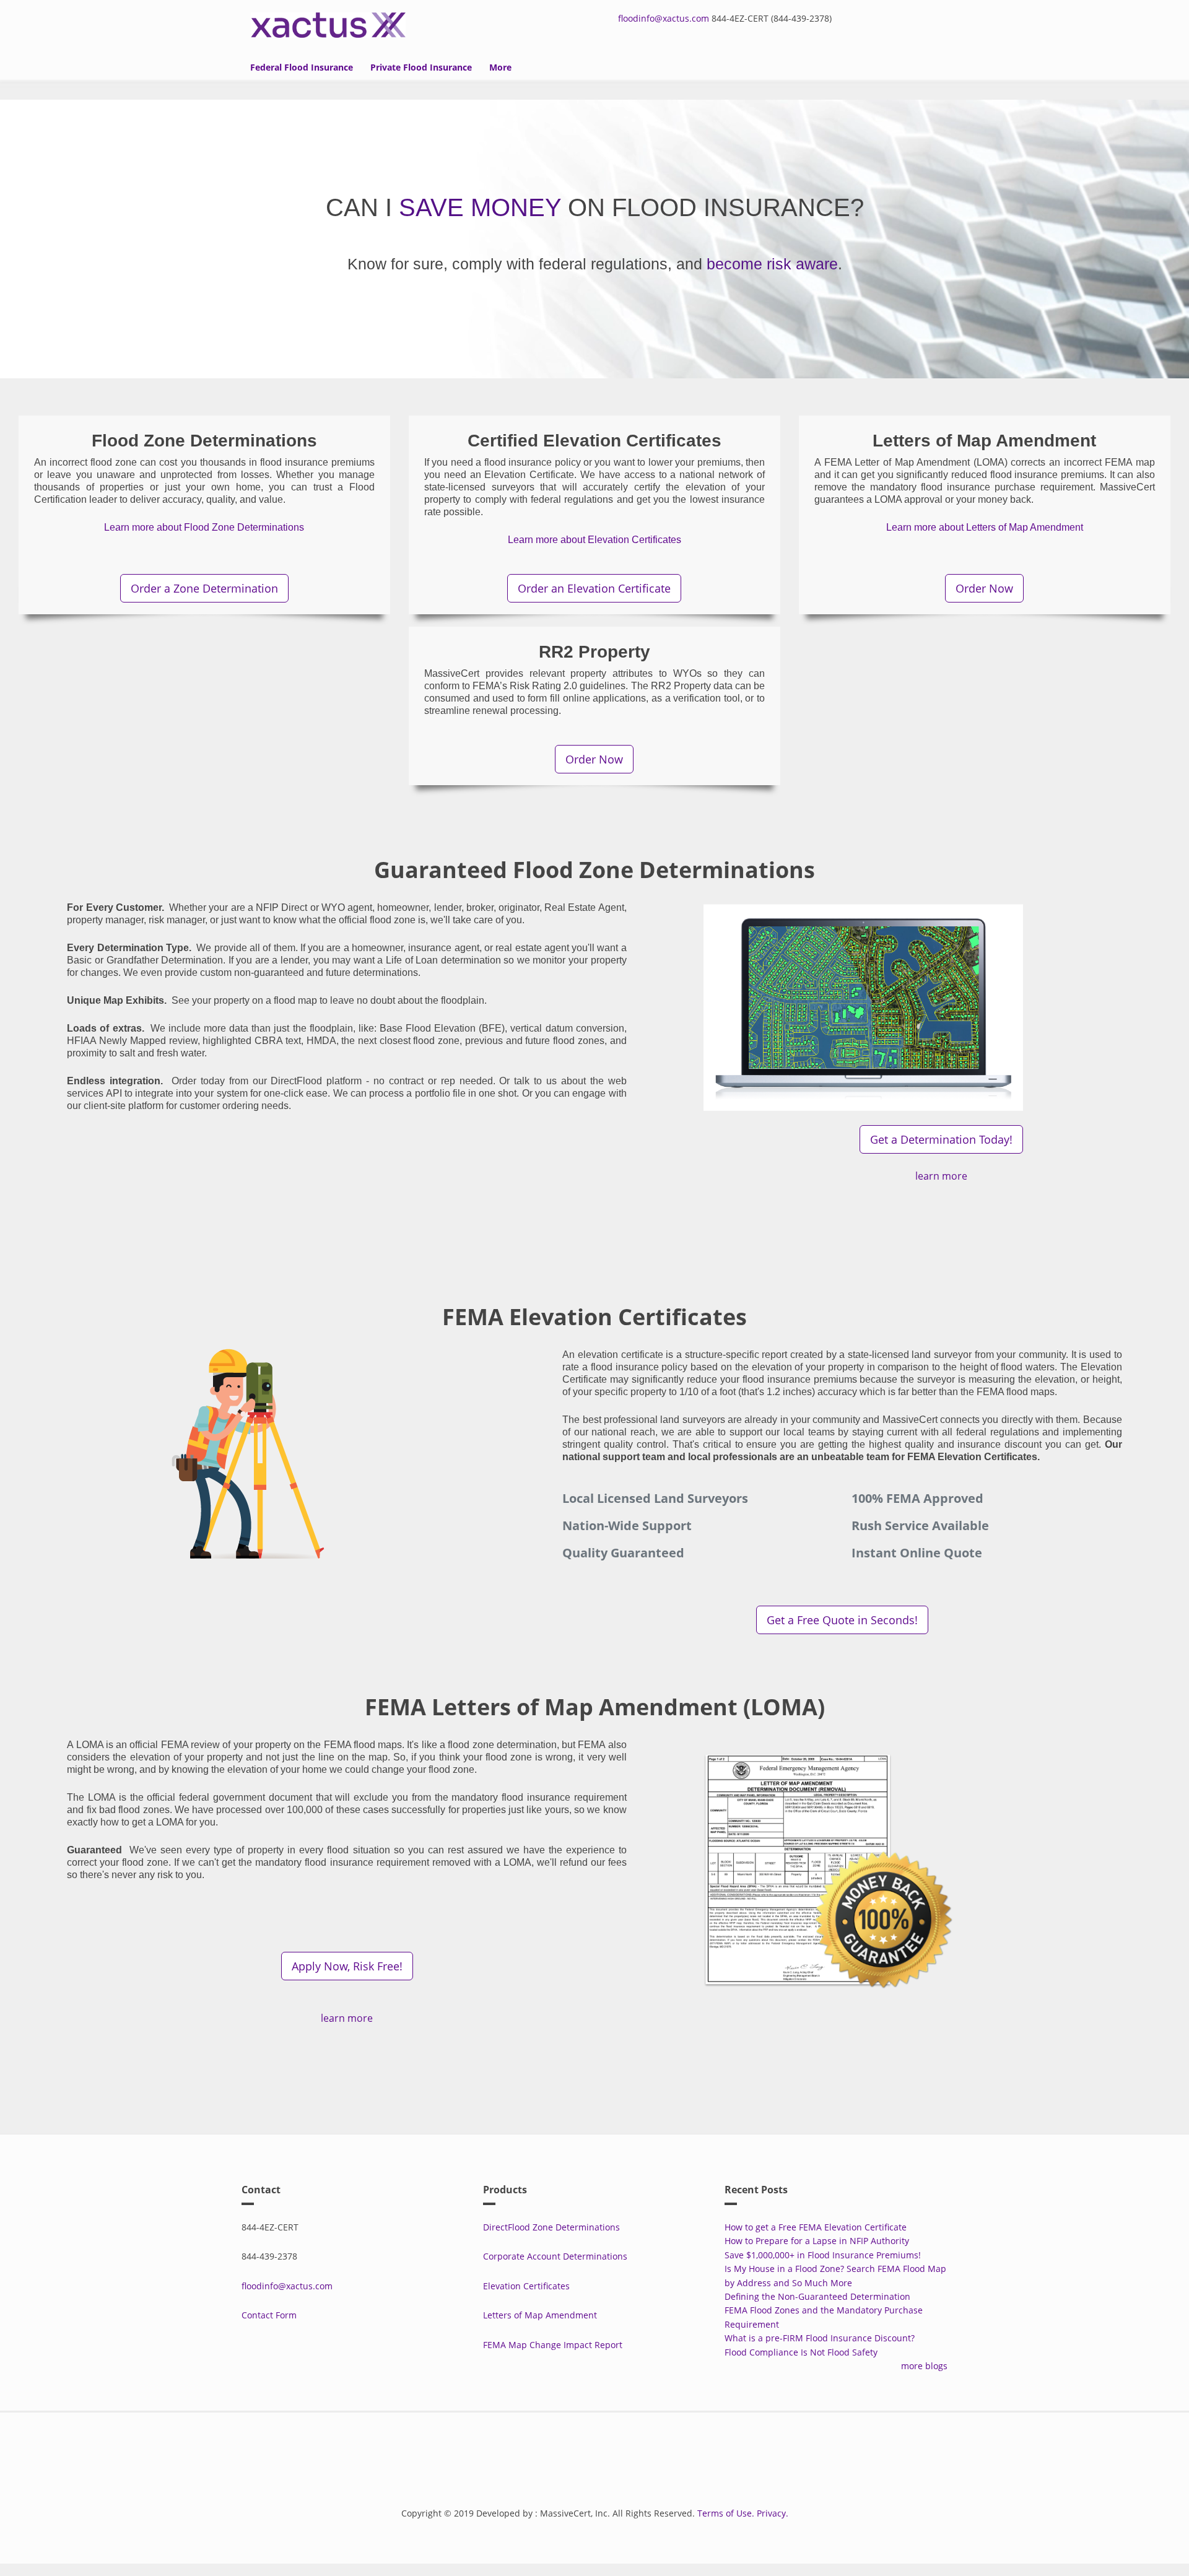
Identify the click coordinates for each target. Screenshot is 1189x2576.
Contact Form (269, 2315)
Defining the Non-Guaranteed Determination (817, 2296)
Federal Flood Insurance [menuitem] (302, 67)
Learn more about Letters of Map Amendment (985, 527)
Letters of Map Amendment (540, 2315)
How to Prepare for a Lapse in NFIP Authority (817, 2241)
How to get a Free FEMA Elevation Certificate (816, 2227)
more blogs (924, 2366)
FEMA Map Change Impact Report (553, 2345)
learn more (941, 1176)
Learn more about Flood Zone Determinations (204, 527)
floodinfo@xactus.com (664, 18)
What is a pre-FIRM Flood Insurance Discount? (820, 2338)
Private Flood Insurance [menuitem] (421, 67)
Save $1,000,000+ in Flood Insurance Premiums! (823, 2255)
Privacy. (773, 2513)
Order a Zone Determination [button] (204, 588)
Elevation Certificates (526, 2286)
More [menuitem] (500, 67)
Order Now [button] (984, 588)
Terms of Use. (726, 2513)
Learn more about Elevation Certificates (594, 540)
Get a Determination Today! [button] (941, 1139)
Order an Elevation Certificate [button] (594, 588)
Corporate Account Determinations (555, 2256)
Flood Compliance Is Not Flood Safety (801, 2352)
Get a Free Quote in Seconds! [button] (842, 1620)
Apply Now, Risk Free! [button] (347, 1966)
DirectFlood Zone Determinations (551, 2227)
